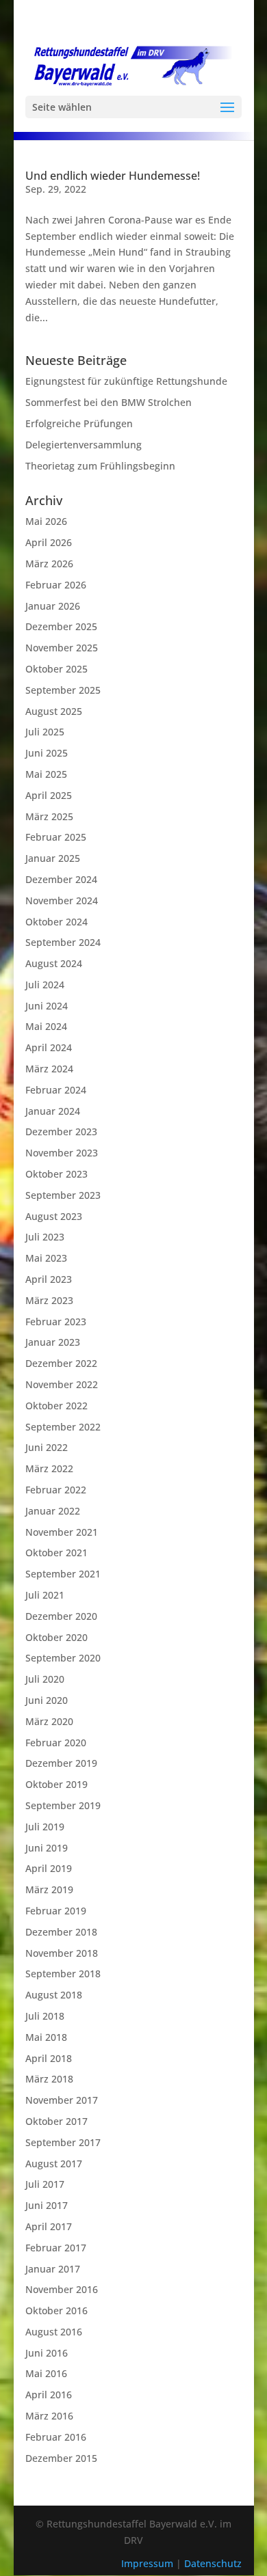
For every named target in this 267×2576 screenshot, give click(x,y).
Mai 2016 (46, 2373)
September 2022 (63, 1427)
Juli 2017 (45, 2184)
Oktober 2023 (56, 1174)
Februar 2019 (56, 1911)
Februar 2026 (56, 585)
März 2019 (49, 1889)
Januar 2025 (53, 858)
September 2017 (63, 2142)
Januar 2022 (53, 1511)
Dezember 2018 (61, 1932)
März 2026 (49, 564)
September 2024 (63, 942)
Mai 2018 (46, 2037)
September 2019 (63, 1805)
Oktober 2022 (56, 1406)
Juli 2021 (45, 1595)
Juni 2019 (47, 1848)
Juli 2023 (45, 1237)
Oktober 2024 (56, 922)
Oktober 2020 (56, 1637)
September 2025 (63, 690)
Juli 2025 (45, 732)
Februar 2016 (56, 2437)
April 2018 (49, 2058)
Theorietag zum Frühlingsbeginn (100, 466)
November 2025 (62, 648)
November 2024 (62, 900)
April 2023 (49, 1279)
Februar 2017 (56, 2248)
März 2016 (49, 2416)
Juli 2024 (45, 985)
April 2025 (49, 795)
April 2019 (49, 1868)
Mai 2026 (46, 521)
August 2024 (54, 963)
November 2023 (62, 1153)
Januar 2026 (53, 606)
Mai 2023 (46, 1258)
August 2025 (54, 711)
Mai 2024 (46, 1026)
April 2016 (49, 2395)
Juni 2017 (47, 2205)
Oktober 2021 (56, 1553)
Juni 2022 (47, 1447)
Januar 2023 (53, 1342)
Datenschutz (213, 2563)
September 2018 (63, 1974)
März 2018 (49, 2079)
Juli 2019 (45, 1827)
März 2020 (49, 1721)
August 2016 (54, 2332)
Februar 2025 (56, 837)
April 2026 (49, 542)
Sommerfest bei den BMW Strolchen (109, 402)
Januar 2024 (53, 1111)
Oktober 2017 (56, 2121)
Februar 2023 (56, 1321)
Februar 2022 (56, 1490)
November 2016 (62, 2289)
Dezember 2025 (61, 626)
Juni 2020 (47, 1700)
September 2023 (63, 1195)
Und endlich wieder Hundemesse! (113, 176)
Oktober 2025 (56, 669)
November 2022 (62, 1384)
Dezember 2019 (61, 1763)
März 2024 (49, 1069)
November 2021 (62, 1532)
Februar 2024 (56, 1090)
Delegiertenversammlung (84, 445)
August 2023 (54, 1216)
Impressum (149, 2563)
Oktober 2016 (56, 2310)
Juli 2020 (45, 1679)
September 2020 (63, 1658)
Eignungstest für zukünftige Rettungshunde (126, 381)
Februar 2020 (56, 1743)
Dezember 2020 (61, 1616)
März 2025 (49, 816)
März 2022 (49, 1468)
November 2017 (62, 2100)
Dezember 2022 (61, 1363)
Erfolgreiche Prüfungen (79, 423)
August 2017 (54, 2164)
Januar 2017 (53, 2269)
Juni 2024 (47, 1006)
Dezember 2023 (61, 1131)
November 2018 (62, 1953)
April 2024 (49, 1047)
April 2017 (49, 2226)
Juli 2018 (45, 2016)
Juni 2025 (47, 753)
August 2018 (54, 1995)
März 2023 (49, 1300)
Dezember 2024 (61, 879)
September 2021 (63, 1574)
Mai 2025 (46, 774)
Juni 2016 (47, 2353)
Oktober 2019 (56, 1784)
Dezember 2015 (61, 2458)
